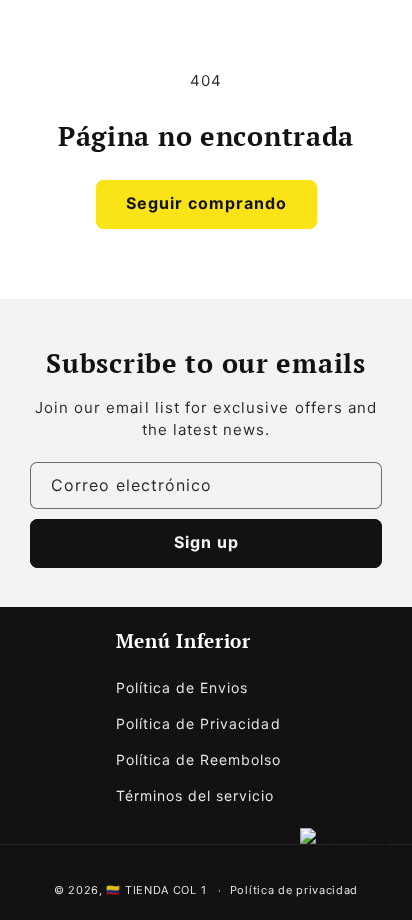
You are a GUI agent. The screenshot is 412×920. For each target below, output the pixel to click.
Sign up (206, 542)
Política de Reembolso (199, 759)
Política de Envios (182, 687)
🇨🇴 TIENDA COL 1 (156, 890)
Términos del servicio (195, 795)
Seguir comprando (206, 203)
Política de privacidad (294, 890)
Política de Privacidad (198, 723)
